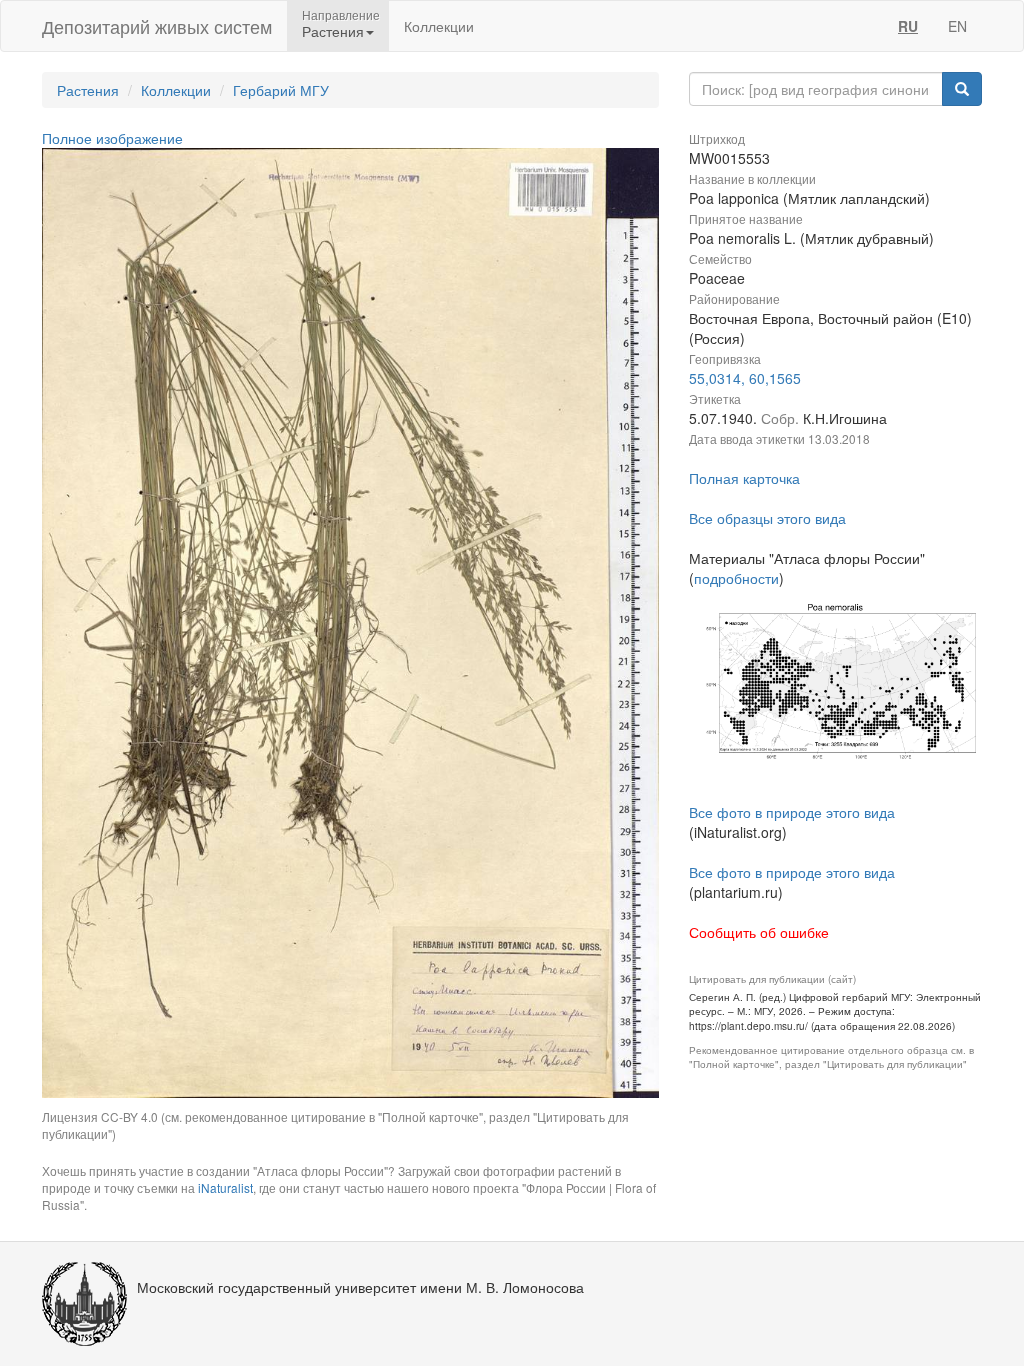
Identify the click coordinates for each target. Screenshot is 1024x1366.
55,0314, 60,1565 (745, 378)
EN (957, 26)
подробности (736, 578)
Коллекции (439, 26)
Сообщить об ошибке (759, 932)
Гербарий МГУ (281, 90)
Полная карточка (744, 478)
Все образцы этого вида (767, 518)
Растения (88, 90)
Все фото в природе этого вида (792, 812)
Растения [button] (333, 31)
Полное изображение (112, 138)
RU (908, 26)
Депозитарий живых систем (157, 26)
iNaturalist (225, 1187)
